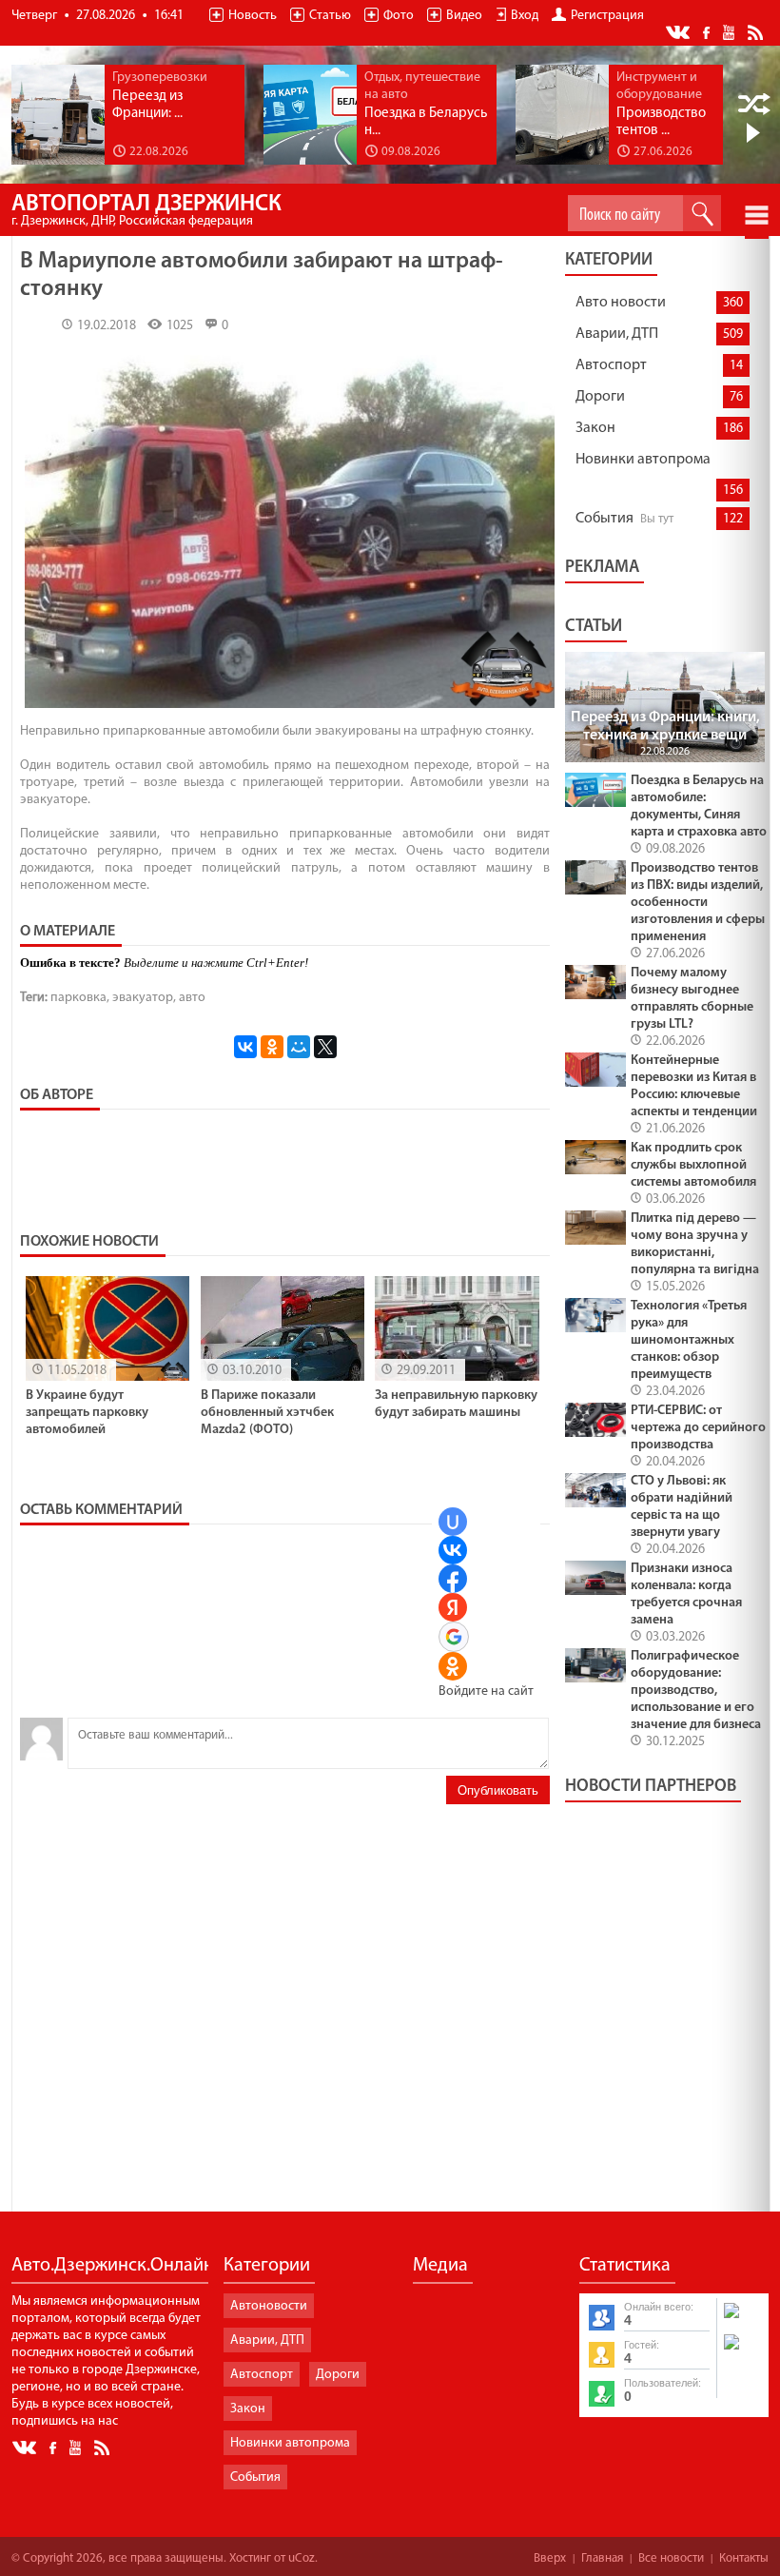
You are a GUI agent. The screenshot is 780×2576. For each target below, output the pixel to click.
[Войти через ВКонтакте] (453, 1550)
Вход (525, 16)
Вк (679, 33)
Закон (595, 428)
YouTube (730, 31)
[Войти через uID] (453, 1522)
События (604, 519)
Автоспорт (611, 365)
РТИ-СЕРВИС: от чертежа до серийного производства (698, 1428)
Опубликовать (498, 1790)
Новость (253, 16)
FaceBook (708, 31)
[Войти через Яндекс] (453, 1607)
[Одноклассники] (272, 1047)
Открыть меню (757, 215)
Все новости (671, 2558)
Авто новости (621, 303)
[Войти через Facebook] (453, 1579)
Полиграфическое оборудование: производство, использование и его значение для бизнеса (696, 1691)
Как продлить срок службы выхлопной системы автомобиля (693, 1165)
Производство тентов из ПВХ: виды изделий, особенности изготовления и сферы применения (698, 903)
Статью (330, 16)
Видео (464, 16)
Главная (602, 2558)
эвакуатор (143, 998)
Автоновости (269, 2306)
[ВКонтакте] (245, 1047)
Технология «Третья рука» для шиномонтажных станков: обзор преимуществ (689, 1340)
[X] (325, 1047)
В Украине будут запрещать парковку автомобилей (87, 1413)
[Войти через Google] (454, 1637)
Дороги (600, 397)
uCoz (302, 2558)
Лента (758, 31)
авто (192, 998)
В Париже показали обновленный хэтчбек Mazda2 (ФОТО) (267, 1413)
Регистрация (607, 16)
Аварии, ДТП (617, 334)
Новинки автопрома (643, 460)
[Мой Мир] (299, 1047)
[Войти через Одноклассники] (453, 1666)
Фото (399, 16)
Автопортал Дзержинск (146, 211)
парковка (78, 998)
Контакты (744, 2558)
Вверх (550, 2558)
